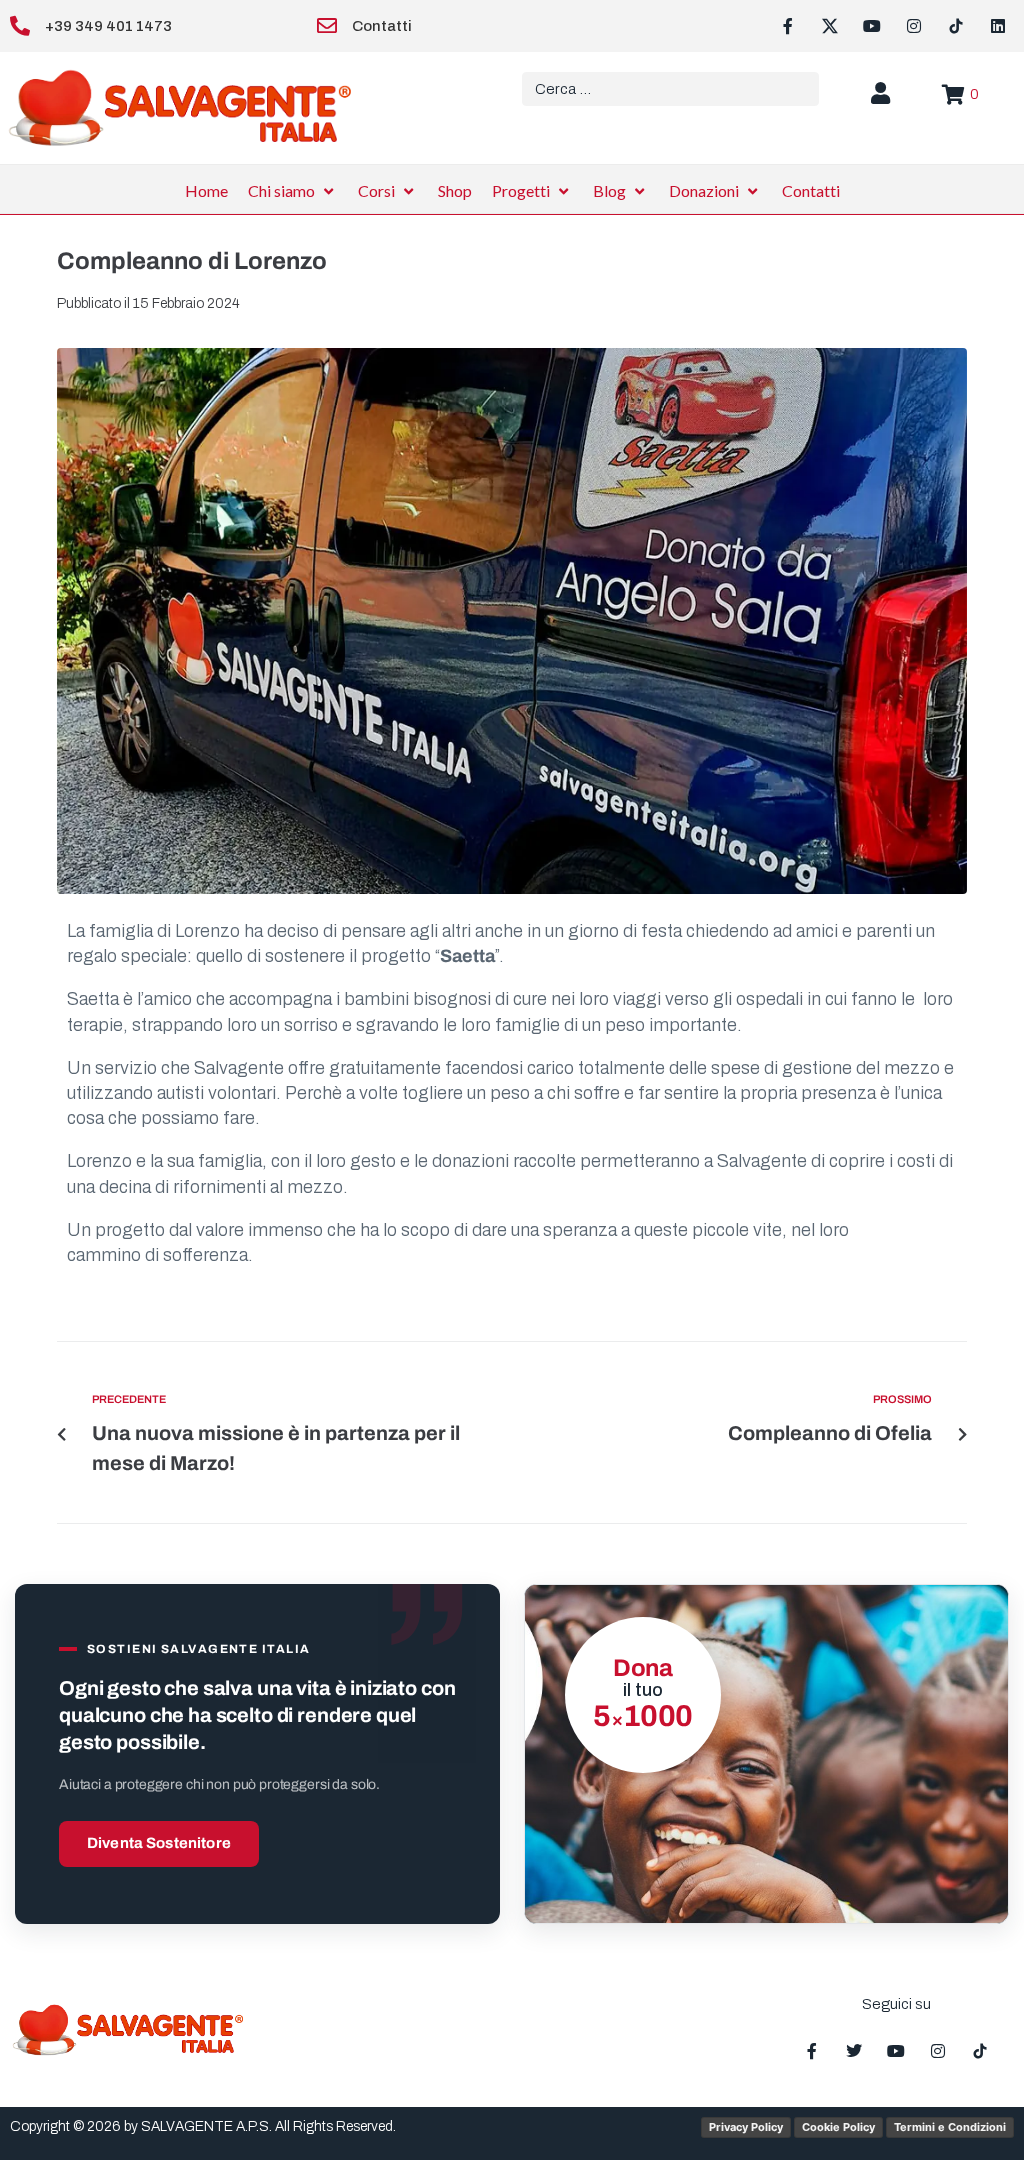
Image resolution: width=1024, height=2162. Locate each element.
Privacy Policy (746, 2127)
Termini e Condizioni (950, 2127)
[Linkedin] (998, 26)
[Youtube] (872, 26)
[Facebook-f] (788, 26)
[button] (293, 191)
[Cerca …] (670, 89)
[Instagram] (914, 26)
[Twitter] (854, 2051)
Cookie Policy (838, 2127)
